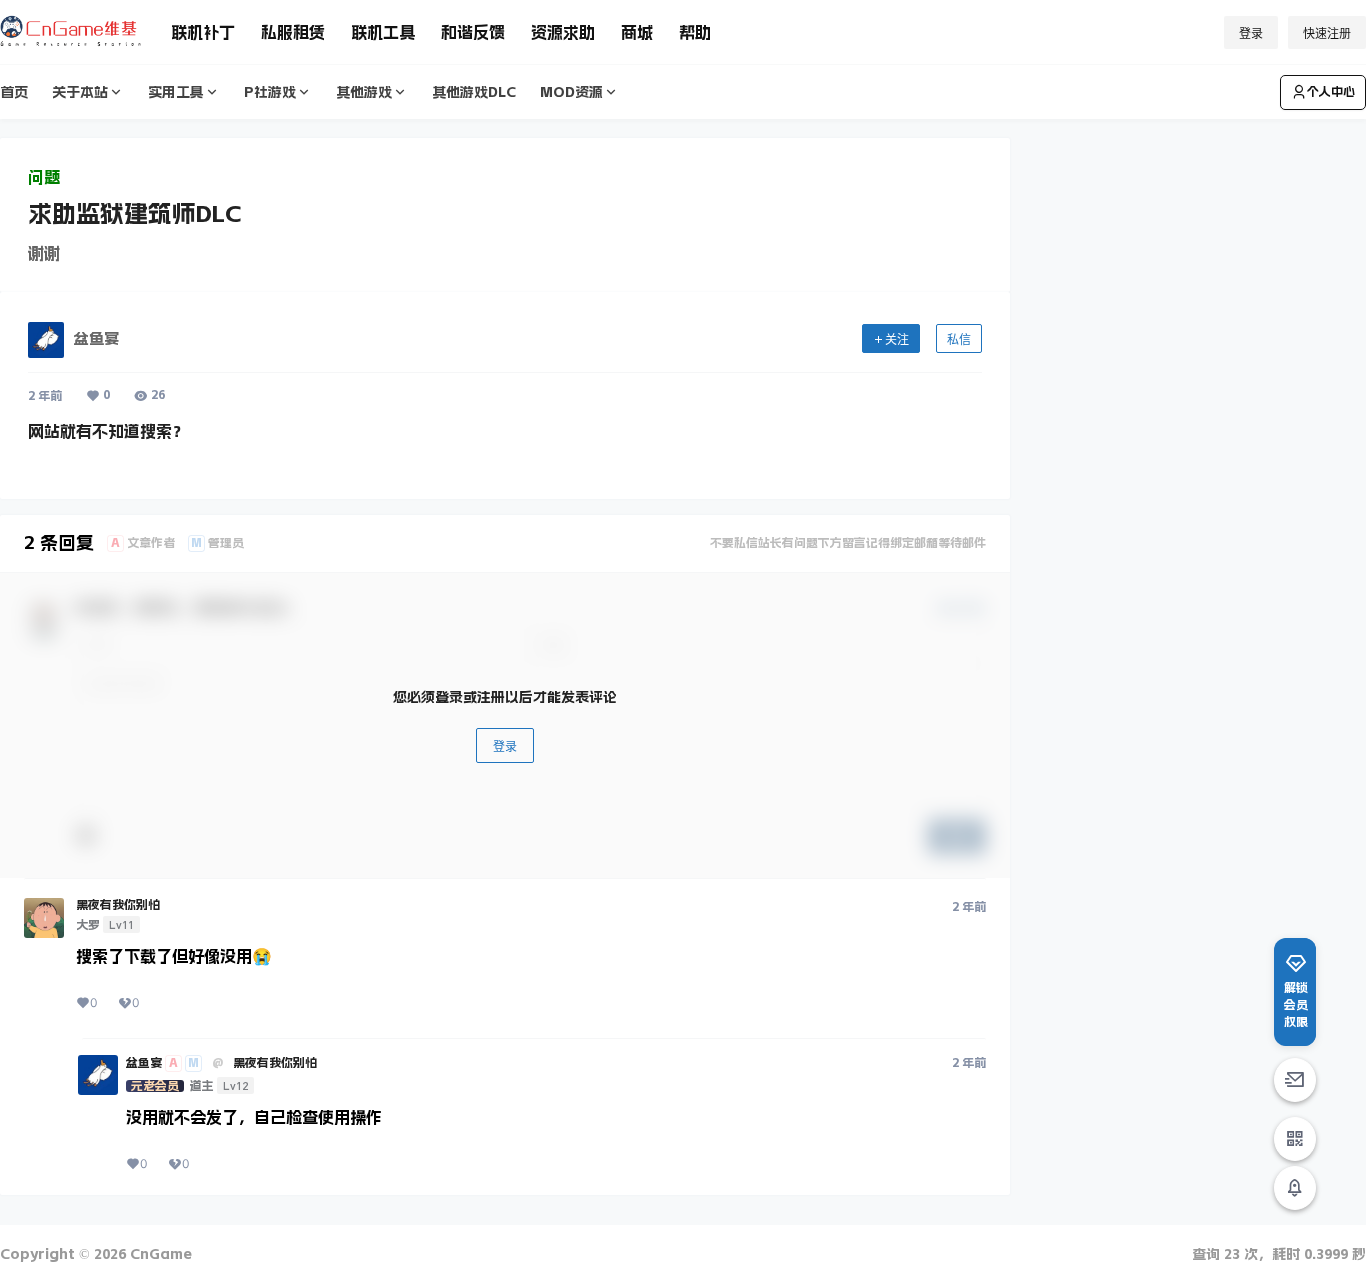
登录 (1251, 33)
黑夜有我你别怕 (118, 905)
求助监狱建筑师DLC (135, 214)
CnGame (159, 1254)
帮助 (695, 32)
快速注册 (1327, 33)
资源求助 (563, 32)
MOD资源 (571, 92)
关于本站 (80, 92)
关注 (897, 339)
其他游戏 (364, 92)
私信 (959, 339)
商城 (637, 32)
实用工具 (176, 92)
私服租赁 (293, 32)
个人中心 (1331, 92)
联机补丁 (203, 32)
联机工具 (383, 32)
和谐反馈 (473, 32)
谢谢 (44, 253)
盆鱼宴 (144, 1063)
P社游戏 (270, 92)
